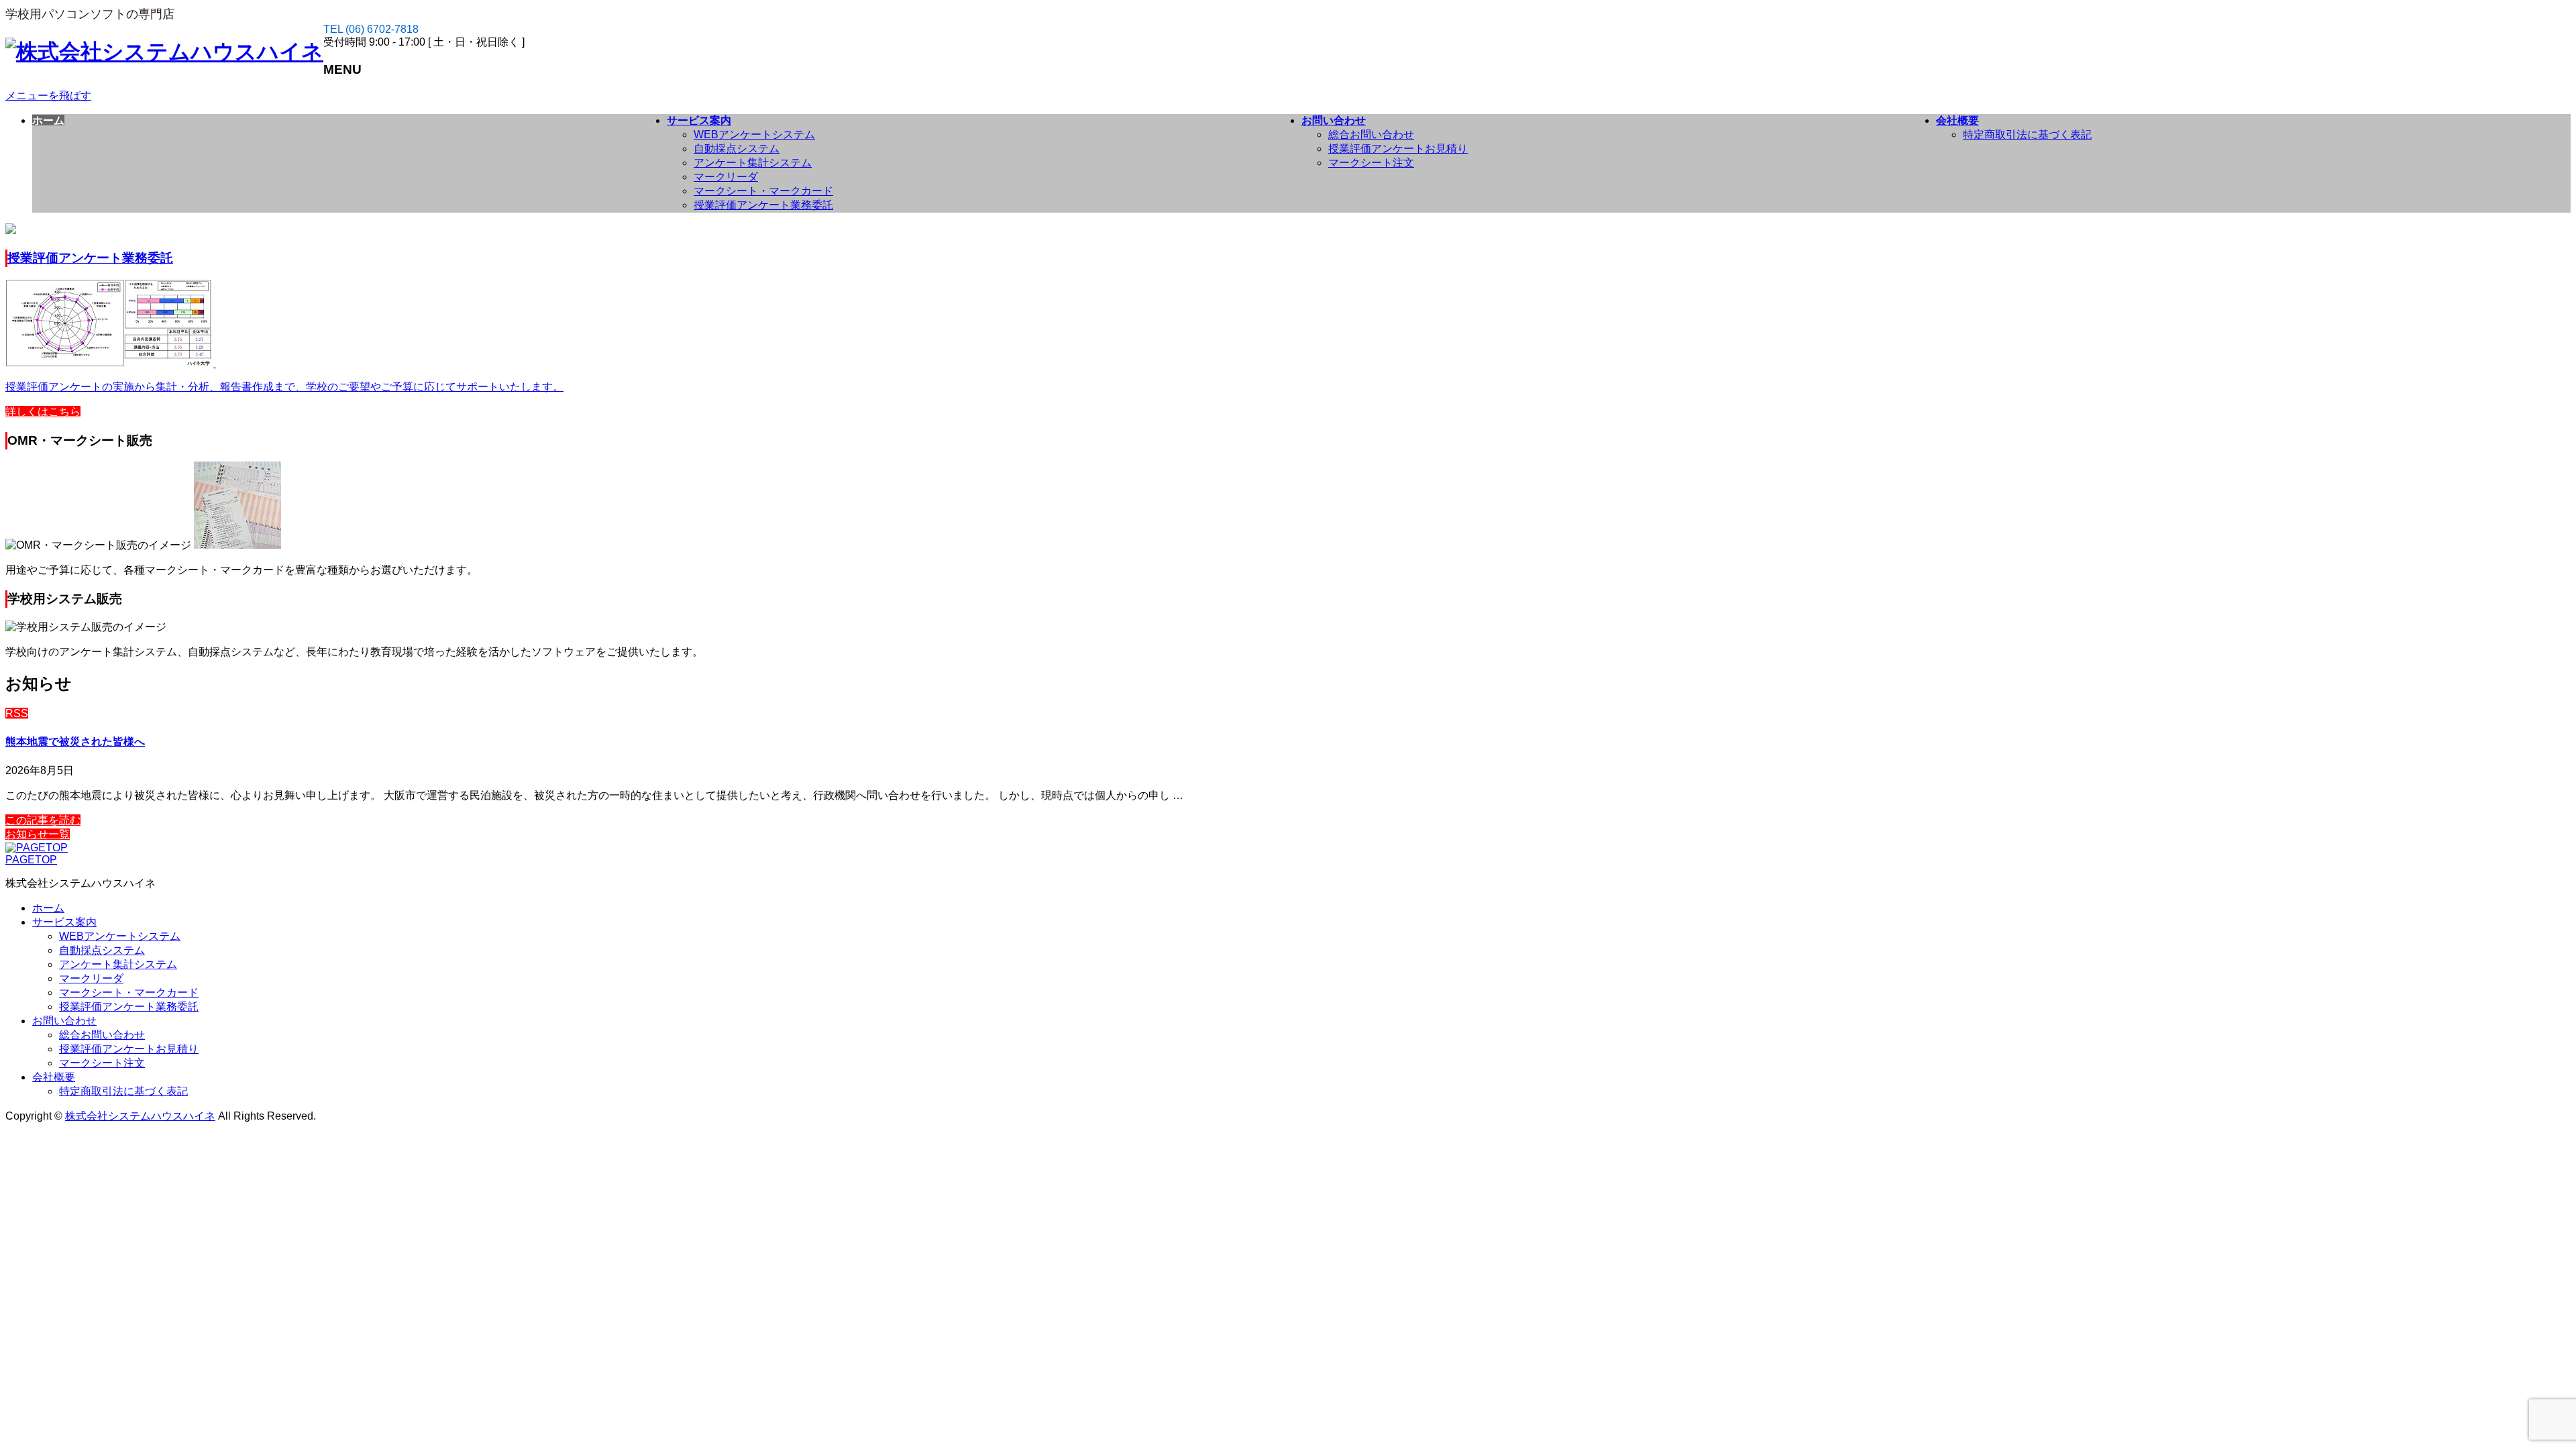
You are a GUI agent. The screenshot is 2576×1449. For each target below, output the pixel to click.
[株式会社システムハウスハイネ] (164, 52)
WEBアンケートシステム (754, 135)
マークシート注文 (1371, 163)
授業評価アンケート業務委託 (763, 205)
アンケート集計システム (753, 163)
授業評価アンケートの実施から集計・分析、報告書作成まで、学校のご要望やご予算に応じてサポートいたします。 (284, 387)
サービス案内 (64, 922)
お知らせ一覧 (38, 834)
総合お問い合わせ (1371, 135)
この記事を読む (43, 820)
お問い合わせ (64, 1021)
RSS (17, 713)
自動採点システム (737, 149)
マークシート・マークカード (763, 191)
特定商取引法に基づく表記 (2027, 135)
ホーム (48, 908)
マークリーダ (726, 177)
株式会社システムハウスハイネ (140, 1116)
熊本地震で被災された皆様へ (75, 742)
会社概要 (54, 1077)
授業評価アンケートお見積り (1398, 149)
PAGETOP (31, 860)
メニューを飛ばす (48, 96)
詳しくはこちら (43, 412)
